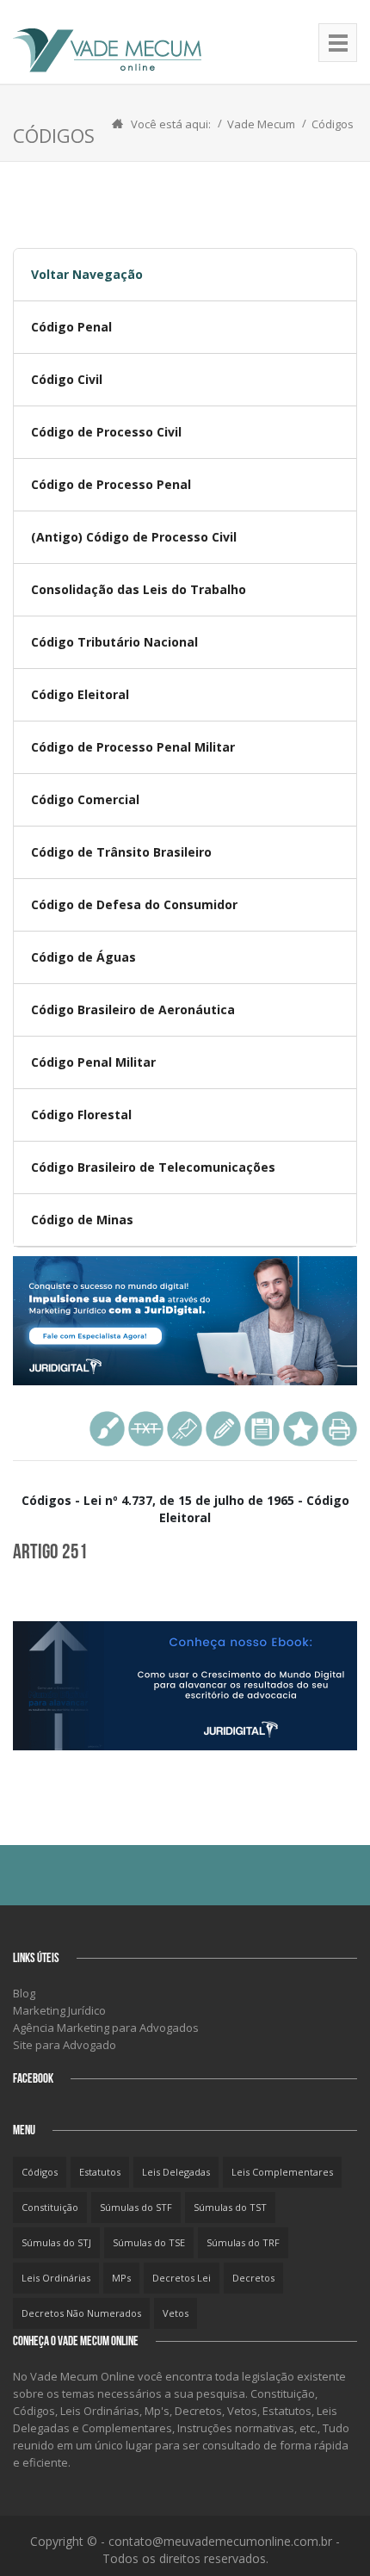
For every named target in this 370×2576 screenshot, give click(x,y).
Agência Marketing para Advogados (106, 2028)
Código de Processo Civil (106, 432)
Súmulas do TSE (149, 2242)
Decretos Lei (182, 2278)
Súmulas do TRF (243, 2242)
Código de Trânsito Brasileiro (121, 852)
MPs (121, 2278)
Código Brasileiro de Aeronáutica (133, 1009)
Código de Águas (83, 957)
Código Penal (71, 327)
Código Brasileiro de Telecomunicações (153, 1167)
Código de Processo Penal (111, 484)
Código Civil (67, 379)
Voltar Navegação (87, 274)
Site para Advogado (65, 2045)
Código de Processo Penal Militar (133, 747)
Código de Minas (82, 1220)
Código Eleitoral (80, 694)
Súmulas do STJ (56, 2242)
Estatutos (100, 2172)
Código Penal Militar (93, 1062)
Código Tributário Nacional (114, 642)
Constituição (50, 2207)
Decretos (253, 2278)
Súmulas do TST (230, 2207)
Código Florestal (81, 1115)
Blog (24, 1993)
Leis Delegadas (176, 2172)
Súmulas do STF (136, 2207)
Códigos (333, 124)
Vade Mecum (261, 124)
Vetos (176, 2313)
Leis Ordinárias (56, 2278)
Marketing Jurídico (59, 2010)
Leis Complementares (282, 2172)
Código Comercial (85, 799)
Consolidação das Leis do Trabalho (139, 589)
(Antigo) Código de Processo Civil (134, 537)
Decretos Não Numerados (81, 2313)
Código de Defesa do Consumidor (134, 904)
